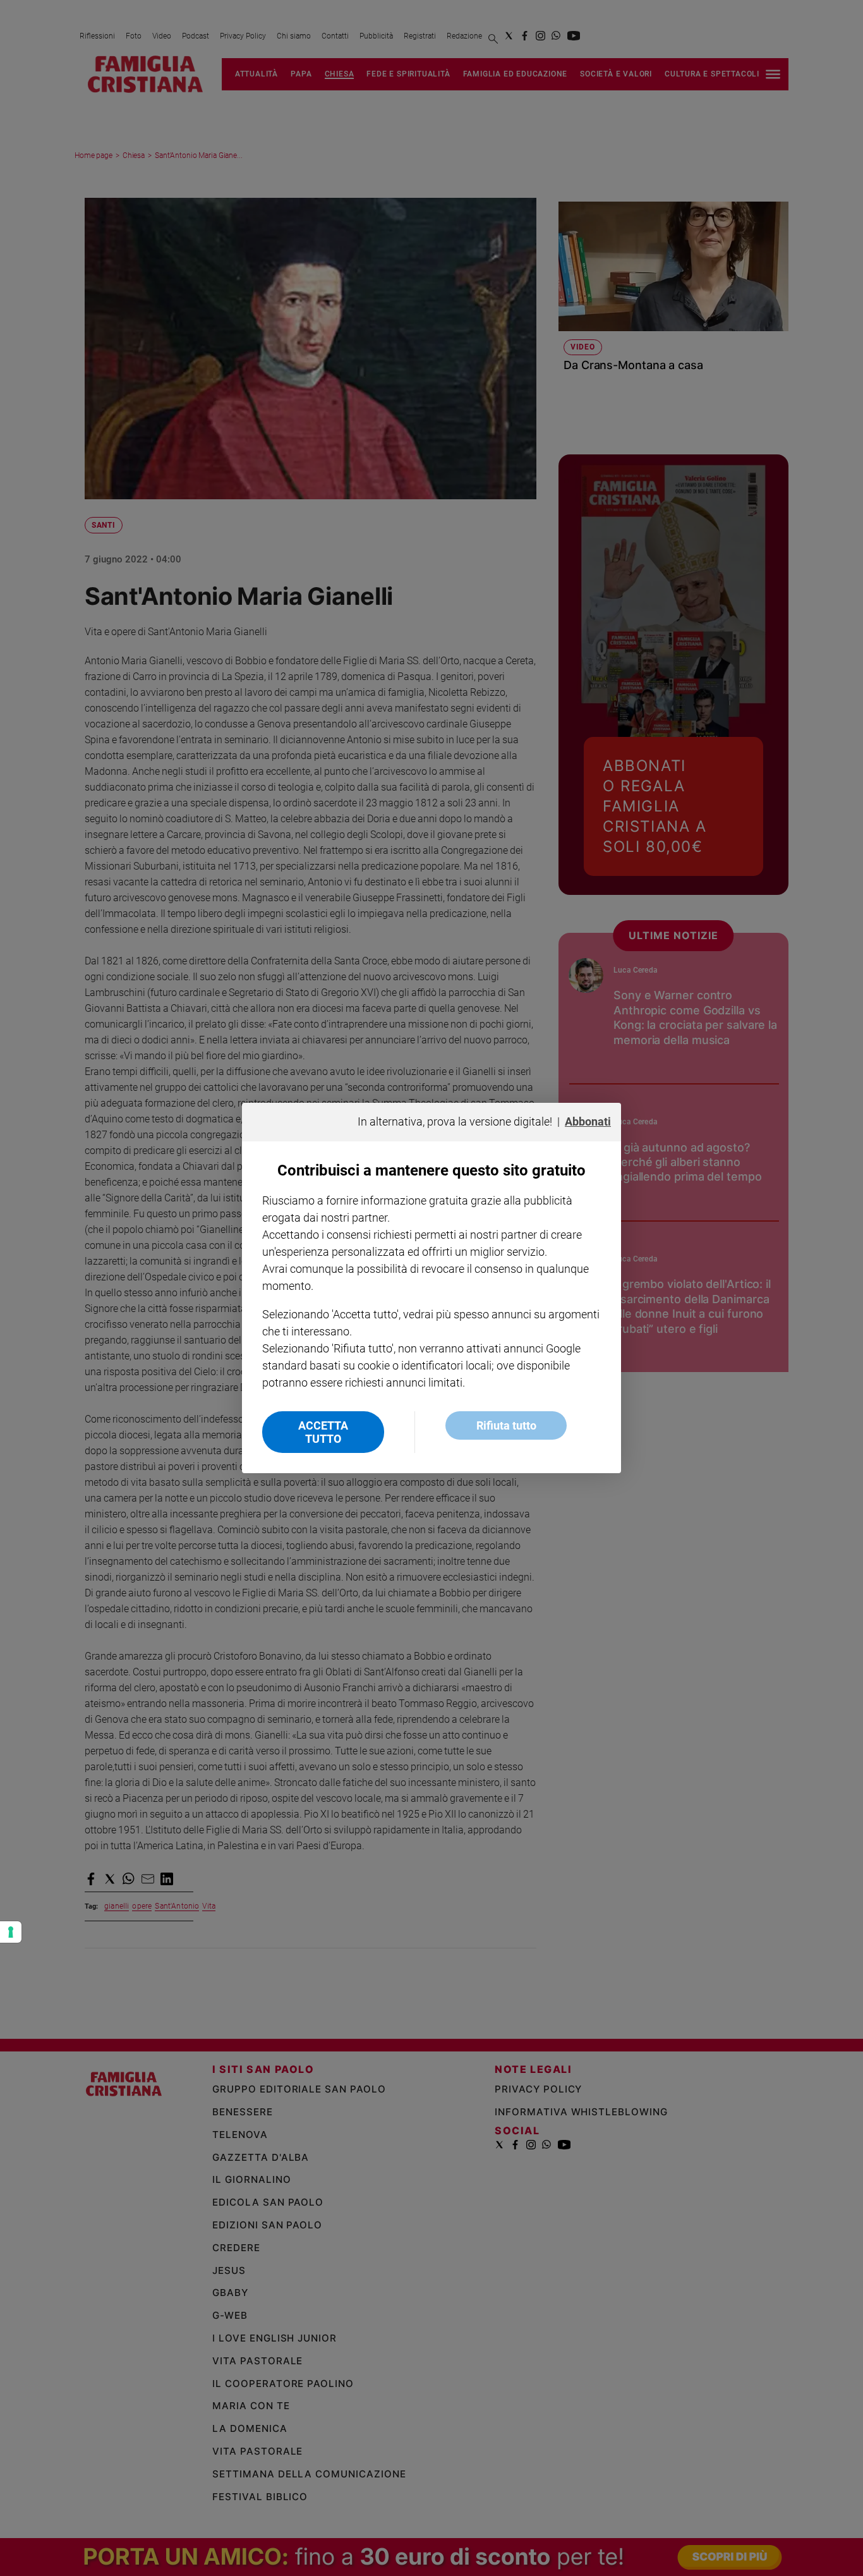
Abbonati (588, 1121)
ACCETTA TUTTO (323, 1432)
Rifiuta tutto (506, 1425)
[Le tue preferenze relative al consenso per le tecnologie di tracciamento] (11, 1932)
